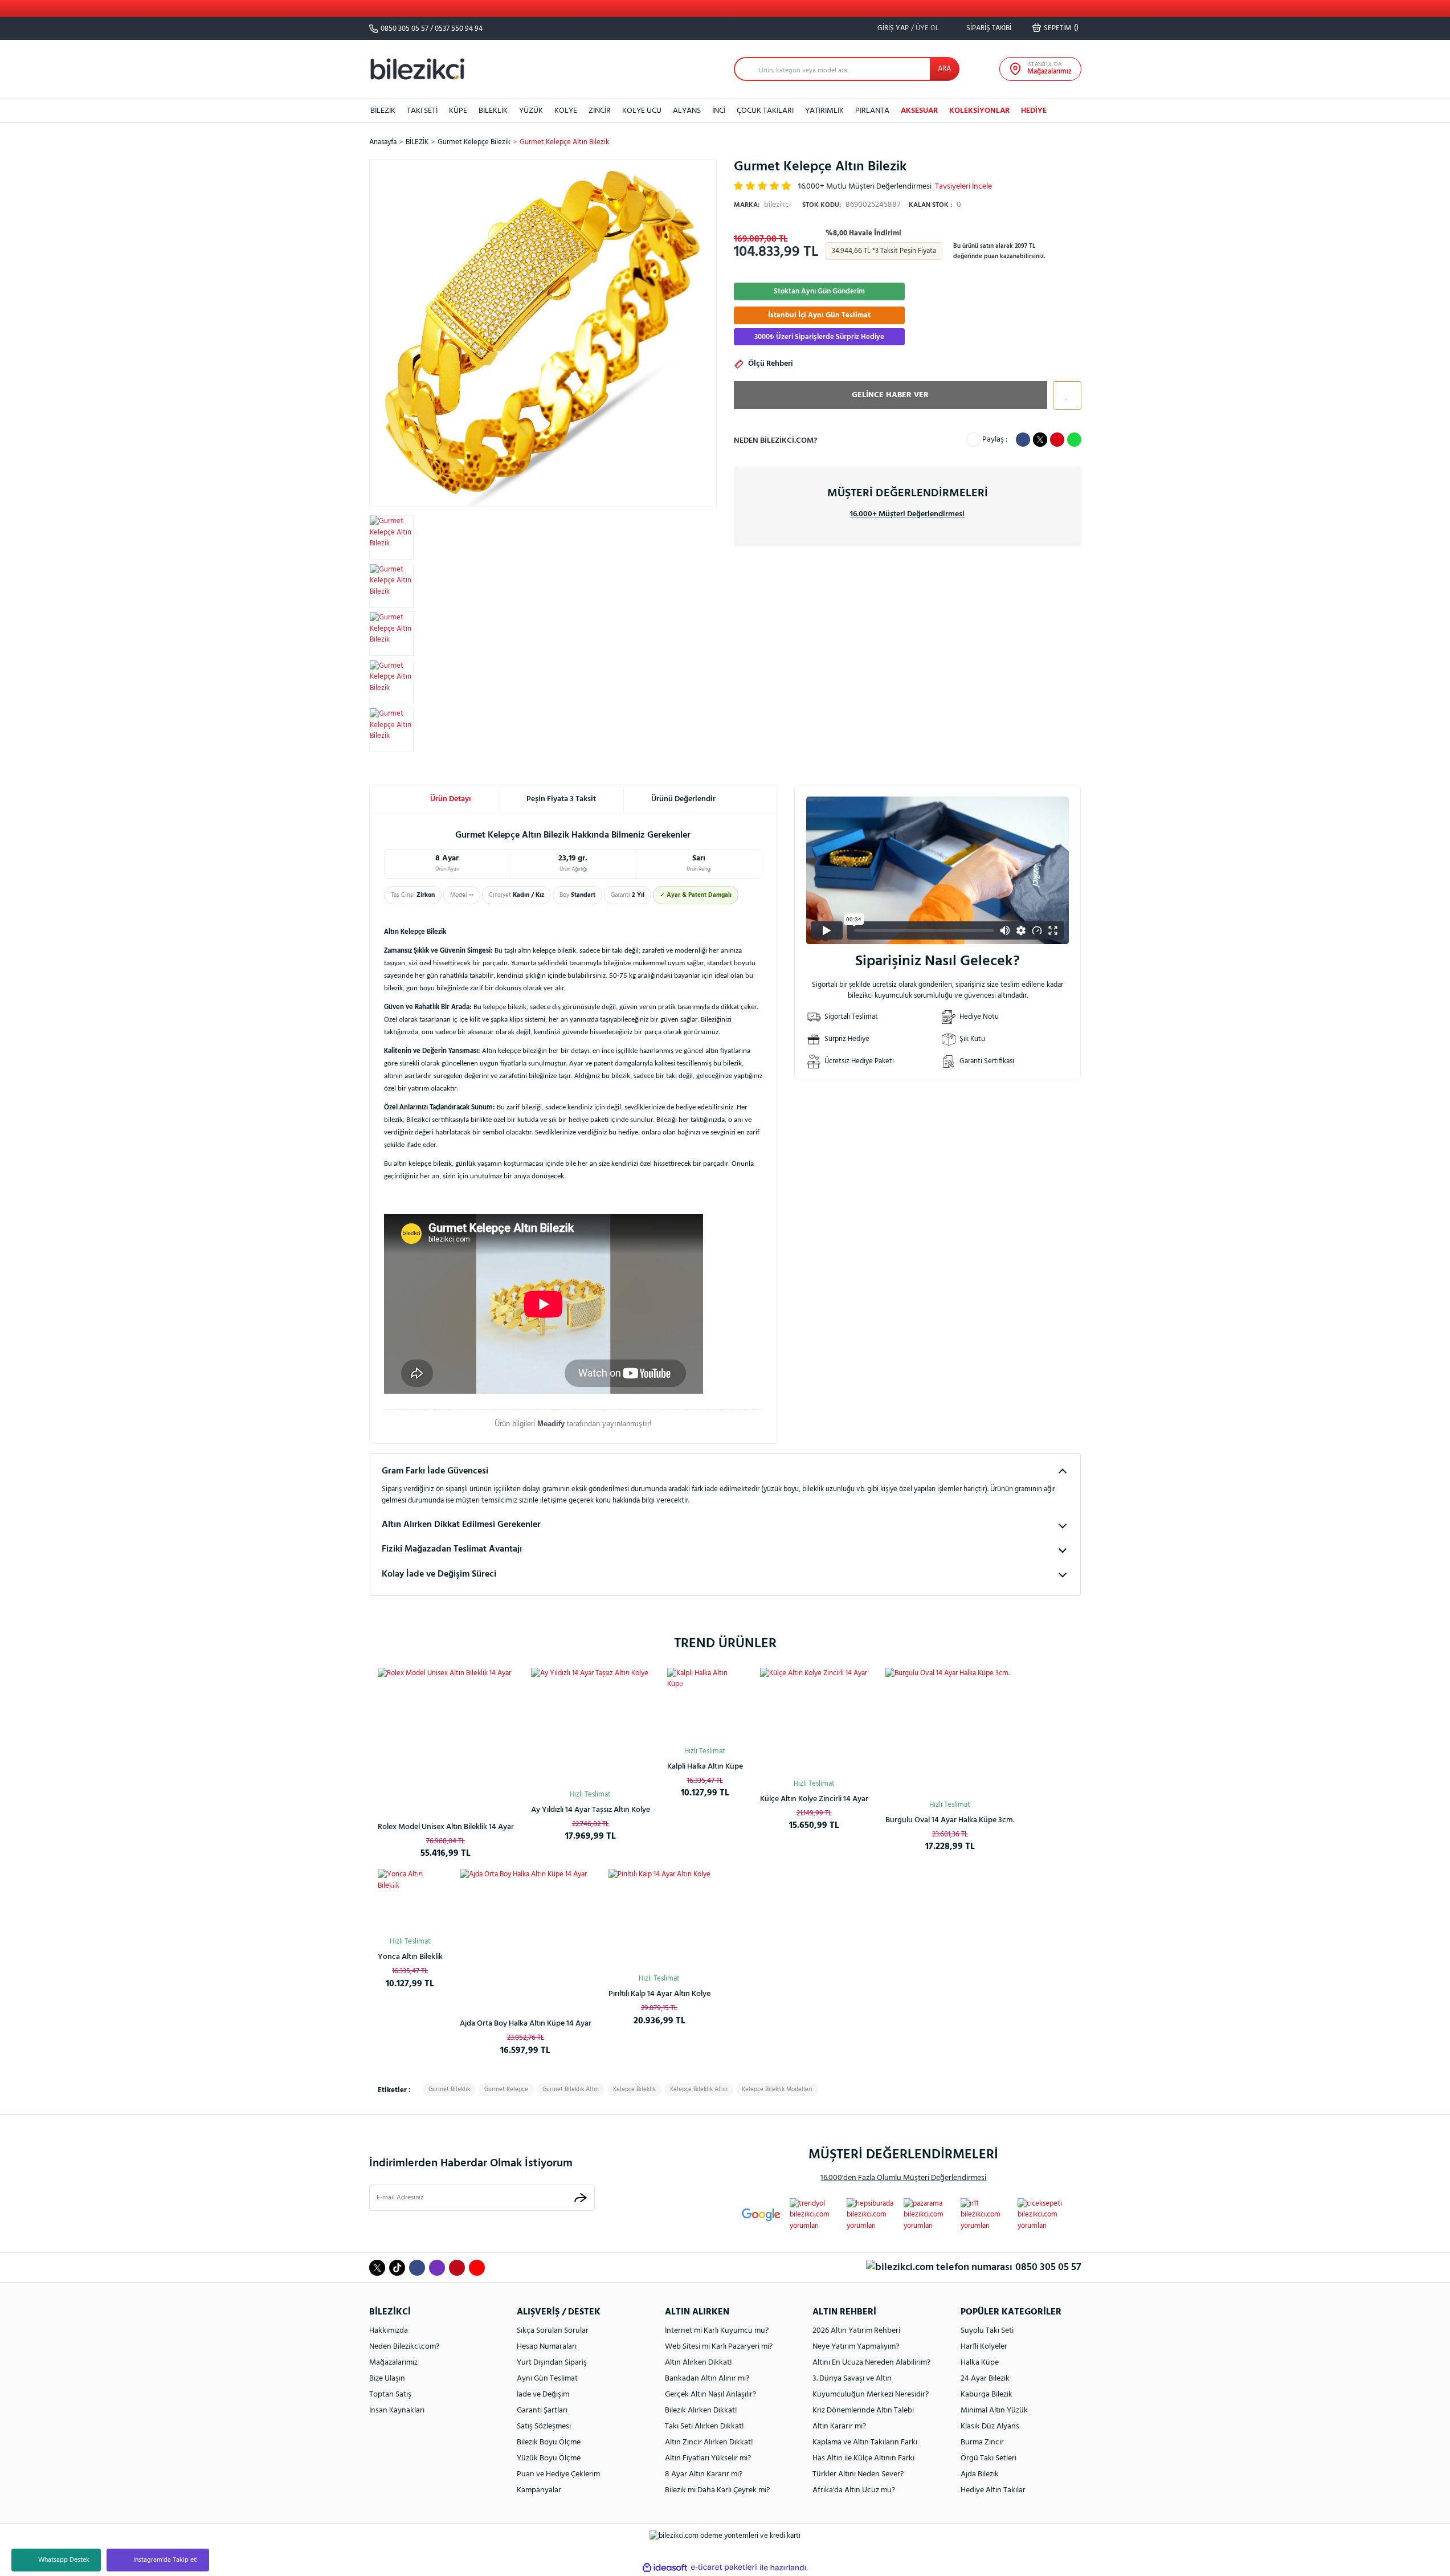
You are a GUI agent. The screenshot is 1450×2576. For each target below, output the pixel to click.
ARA (944, 69)
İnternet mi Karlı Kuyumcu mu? (717, 2331)
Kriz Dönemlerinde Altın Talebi (863, 2410)
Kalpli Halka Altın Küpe (705, 1767)
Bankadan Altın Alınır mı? (707, 2379)
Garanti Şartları (542, 2410)
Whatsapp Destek (64, 2560)
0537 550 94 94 (459, 29)
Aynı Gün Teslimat (547, 2379)
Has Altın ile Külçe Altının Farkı (863, 2458)
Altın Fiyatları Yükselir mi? (708, 2458)
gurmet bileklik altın (571, 2089)
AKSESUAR (919, 111)
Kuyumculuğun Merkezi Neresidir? (871, 2395)
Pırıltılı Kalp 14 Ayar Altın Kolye (659, 1994)
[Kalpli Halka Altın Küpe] (705, 1706)
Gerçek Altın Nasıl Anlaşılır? (710, 2395)
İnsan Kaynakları (397, 2410)
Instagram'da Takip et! (166, 2560)
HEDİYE (1034, 111)
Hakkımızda (389, 2331)
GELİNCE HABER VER (890, 395)
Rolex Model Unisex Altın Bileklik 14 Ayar (446, 1827)
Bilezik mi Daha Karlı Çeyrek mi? (717, 2490)
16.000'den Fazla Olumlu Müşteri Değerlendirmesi (903, 2178)
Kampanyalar (539, 2490)
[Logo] (418, 69)
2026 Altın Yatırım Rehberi (856, 2331)
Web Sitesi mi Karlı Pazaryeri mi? (719, 2347)
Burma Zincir (982, 2442)
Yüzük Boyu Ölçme (549, 2458)
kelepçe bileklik (634, 2089)
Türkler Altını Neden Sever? (858, 2474)
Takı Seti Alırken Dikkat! (704, 2426)
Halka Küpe (980, 2363)
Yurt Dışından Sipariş (552, 2363)
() (1061, 28)
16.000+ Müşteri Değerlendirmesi (907, 514)
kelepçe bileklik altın (699, 2089)
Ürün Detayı (451, 799)
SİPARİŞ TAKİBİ (988, 28)
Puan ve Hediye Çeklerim (558, 2474)
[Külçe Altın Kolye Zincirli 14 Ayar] (814, 1722)
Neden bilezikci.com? (775, 441)
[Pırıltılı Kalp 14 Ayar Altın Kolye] (659, 1920)
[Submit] (581, 2197)
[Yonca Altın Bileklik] (410, 1901)
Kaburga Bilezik (987, 2395)
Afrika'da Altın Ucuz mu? (854, 2490)
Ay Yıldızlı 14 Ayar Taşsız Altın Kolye (591, 1810)
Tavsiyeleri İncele (963, 187)
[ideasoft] (665, 2567)
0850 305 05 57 (405, 29)
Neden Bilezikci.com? (404, 2347)
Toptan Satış (390, 2395)
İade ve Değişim (543, 2395)
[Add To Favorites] (1064, 395)
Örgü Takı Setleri (989, 2458)
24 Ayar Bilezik (985, 2379)
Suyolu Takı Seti (987, 2331)
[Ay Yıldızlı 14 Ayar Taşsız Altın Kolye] (591, 1727)
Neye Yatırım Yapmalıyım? (856, 2347)
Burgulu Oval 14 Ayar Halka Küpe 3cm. (950, 1820)
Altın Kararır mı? (839, 2426)
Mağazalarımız (393, 2363)
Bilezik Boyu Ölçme (549, 2442)
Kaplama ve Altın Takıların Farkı (865, 2442)
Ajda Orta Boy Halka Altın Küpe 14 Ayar (526, 2024)
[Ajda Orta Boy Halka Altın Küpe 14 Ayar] (526, 1935)
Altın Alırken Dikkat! (699, 2363)
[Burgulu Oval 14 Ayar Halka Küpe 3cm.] (950, 1732)
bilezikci (762, 205)
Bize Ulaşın (387, 2379)
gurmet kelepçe (506, 2089)
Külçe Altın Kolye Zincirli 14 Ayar (814, 1799)
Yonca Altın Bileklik (410, 1957)
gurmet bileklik (449, 2089)
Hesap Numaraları (547, 2347)
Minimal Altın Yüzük (994, 2410)
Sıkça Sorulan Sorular (553, 2331)
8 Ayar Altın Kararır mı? (704, 2474)
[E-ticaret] (724, 2567)
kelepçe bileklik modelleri (777, 2089)
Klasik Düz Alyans (990, 2426)
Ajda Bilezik (980, 2474)
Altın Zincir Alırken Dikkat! (709, 2442)
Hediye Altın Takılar (993, 2490)
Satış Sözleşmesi (544, 2426)
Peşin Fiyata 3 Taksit (561, 799)
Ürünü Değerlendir (683, 799)
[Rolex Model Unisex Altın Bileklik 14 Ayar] (446, 1736)
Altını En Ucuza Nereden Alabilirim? (871, 2363)
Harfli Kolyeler (984, 2347)
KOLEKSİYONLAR (979, 111)
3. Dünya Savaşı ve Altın (852, 2379)
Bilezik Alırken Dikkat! (701, 2410)
